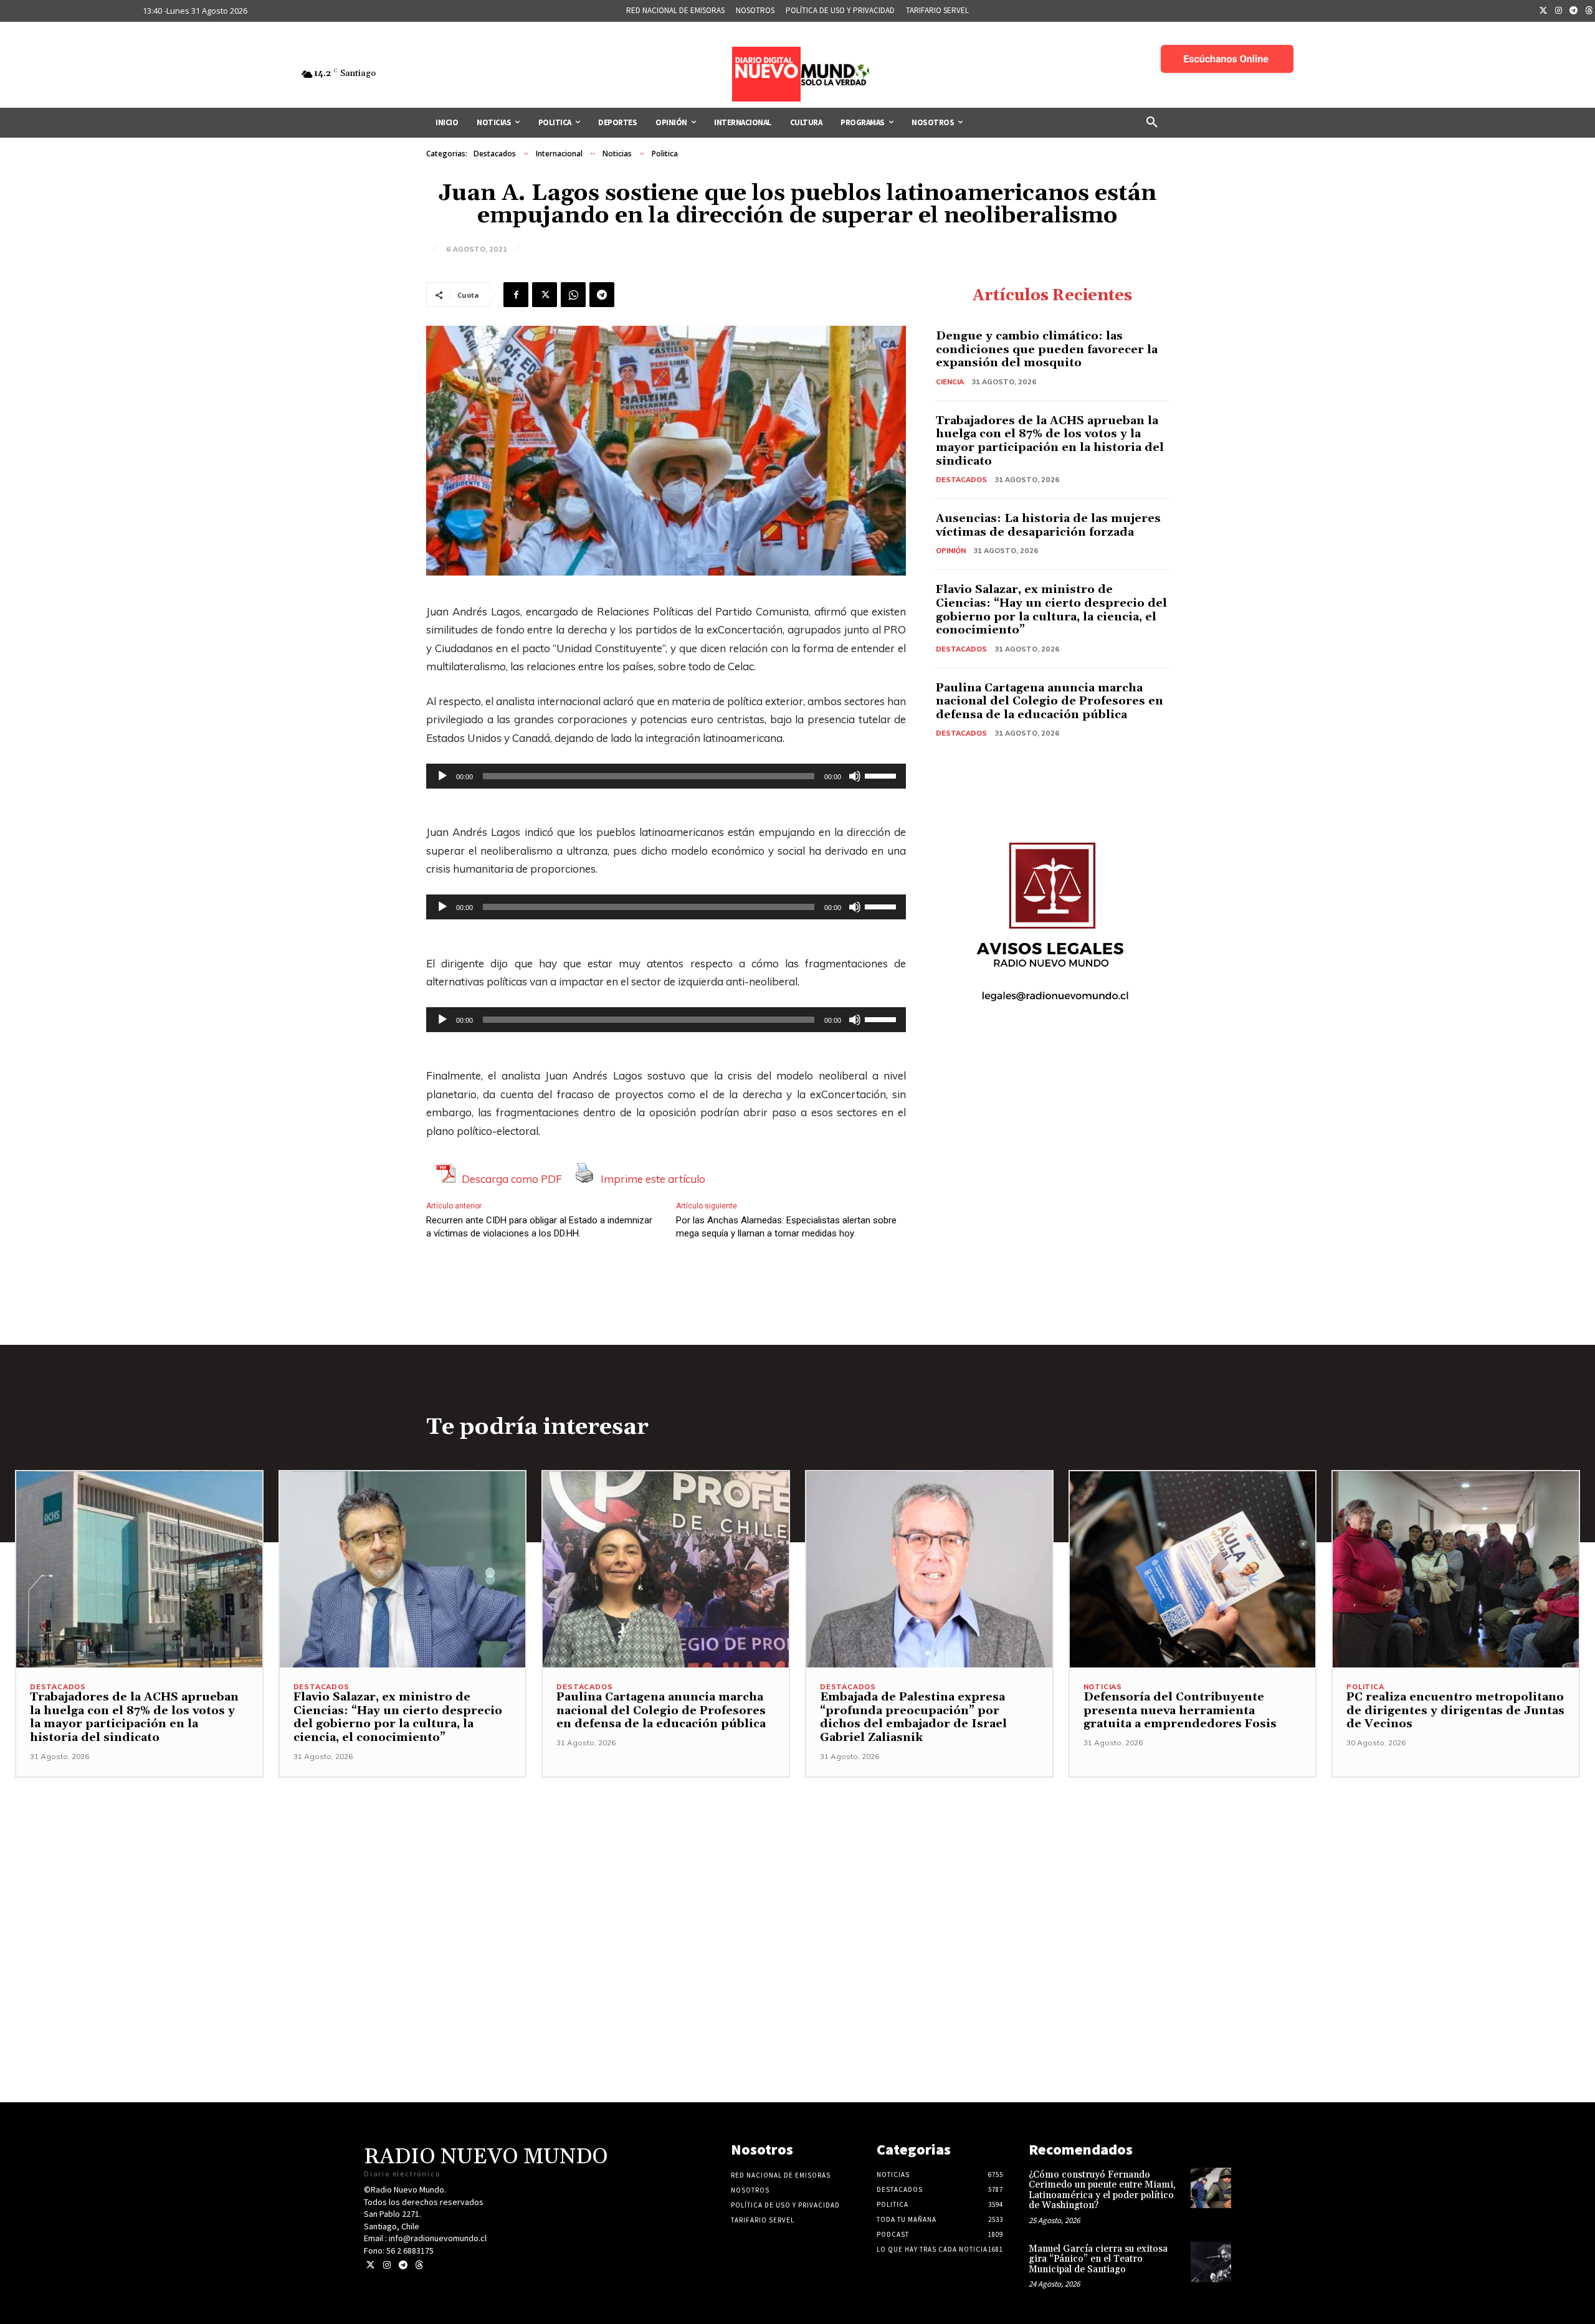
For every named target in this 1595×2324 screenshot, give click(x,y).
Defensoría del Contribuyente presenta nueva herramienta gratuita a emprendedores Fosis (1180, 1710)
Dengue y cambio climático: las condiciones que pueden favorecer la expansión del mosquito (1047, 349)
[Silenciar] (855, 776)
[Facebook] (516, 295)
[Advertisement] (797, 1865)
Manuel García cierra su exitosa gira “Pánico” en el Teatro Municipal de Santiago (1098, 2259)
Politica (665, 154)
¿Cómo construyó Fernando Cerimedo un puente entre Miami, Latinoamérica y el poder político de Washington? (1102, 2190)
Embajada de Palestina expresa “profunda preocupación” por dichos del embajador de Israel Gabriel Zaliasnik (913, 1717)
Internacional (559, 154)
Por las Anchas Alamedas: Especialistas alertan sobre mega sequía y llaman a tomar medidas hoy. (786, 1227)
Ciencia (950, 382)
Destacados (495, 154)
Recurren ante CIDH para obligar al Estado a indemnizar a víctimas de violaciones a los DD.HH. (539, 1227)
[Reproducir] (442, 776)
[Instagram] (1559, 11)
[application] (666, 776)
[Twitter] (1543, 11)
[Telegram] (1574, 11)
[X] (545, 295)
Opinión (951, 551)
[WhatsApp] (573, 295)
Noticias (617, 154)
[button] (1152, 123)
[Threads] (419, 2265)
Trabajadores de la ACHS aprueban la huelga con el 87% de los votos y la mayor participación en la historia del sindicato (1050, 441)
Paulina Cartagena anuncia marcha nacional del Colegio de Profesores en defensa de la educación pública (1050, 701)
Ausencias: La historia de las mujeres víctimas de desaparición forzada (1048, 525)
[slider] (882, 775)
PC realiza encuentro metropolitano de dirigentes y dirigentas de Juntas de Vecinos (1455, 1710)
